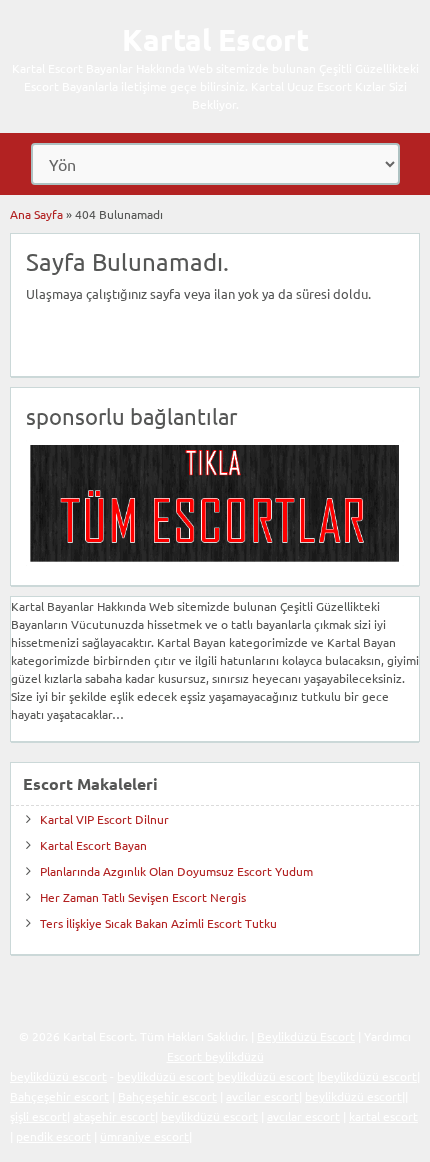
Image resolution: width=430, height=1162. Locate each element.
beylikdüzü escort (58, 1076)
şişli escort (38, 1116)
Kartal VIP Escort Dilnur (104, 819)
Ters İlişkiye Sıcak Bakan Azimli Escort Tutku (158, 923)
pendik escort (53, 1136)
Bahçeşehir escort (59, 1096)
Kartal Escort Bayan (93, 845)
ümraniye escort (144, 1136)
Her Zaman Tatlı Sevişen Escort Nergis (143, 897)
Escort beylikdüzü (215, 1056)
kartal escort (383, 1116)
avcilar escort (262, 1096)
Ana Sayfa (36, 214)
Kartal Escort (215, 39)
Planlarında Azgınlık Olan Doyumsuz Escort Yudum (176, 871)
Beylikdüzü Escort (306, 1036)
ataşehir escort (114, 1116)
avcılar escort (303, 1116)
